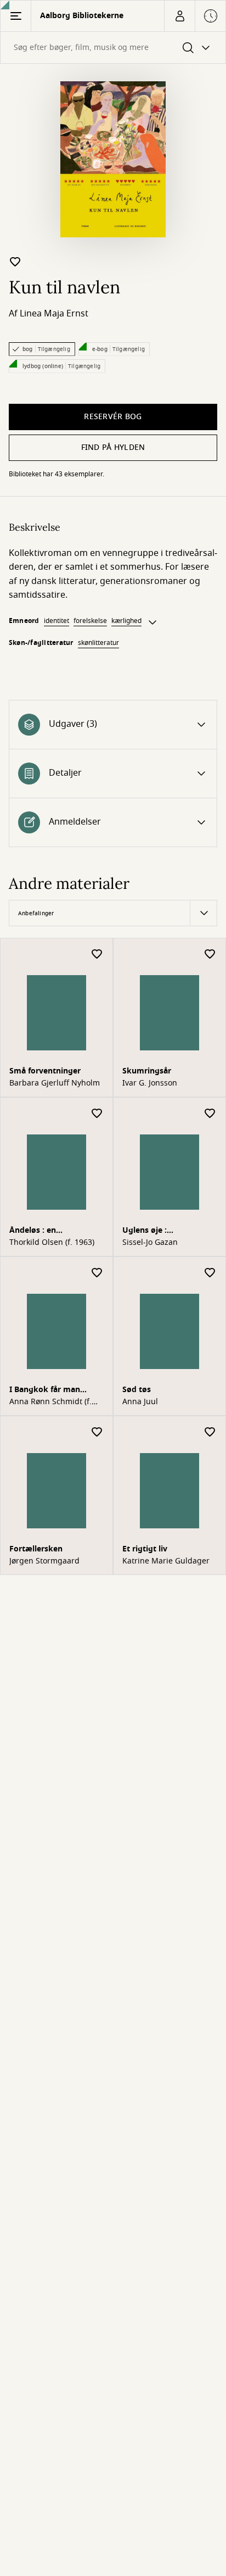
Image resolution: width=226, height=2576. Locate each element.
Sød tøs (137, 1390)
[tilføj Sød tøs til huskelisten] (210, 1273)
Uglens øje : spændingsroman (156, 1231)
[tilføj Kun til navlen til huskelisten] (15, 262)
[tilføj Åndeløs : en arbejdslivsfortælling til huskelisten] (97, 1114)
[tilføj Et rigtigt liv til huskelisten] (210, 1432)
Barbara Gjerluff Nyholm (55, 1083)
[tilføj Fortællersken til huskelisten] (97, 1432)
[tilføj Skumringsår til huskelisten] (210, 955)
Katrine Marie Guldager (166, 1561)
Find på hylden (113, 447)
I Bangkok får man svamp (45, 1391)
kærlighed (126, 621)
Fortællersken (36, 1549)
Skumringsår (147, 1071)
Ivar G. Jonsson (150, 1083)
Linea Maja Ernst (54, 314)
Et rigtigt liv (145, 1549)
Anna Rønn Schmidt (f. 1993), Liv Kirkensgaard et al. (52, 1402)
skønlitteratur (98, 643)
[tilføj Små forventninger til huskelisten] (97, 955)
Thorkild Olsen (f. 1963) (52, 1243)
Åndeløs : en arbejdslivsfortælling (49, 1231)
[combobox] (113, 48)
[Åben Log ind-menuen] (179, 16)
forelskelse (90, 621)
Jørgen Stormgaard (44, 1561)
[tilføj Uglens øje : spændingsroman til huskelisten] (210, 1114)
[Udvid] (152, 622)
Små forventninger (45, 1071)
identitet (56, 621)
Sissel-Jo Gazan (150, 1243)
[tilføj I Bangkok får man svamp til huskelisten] (97, 1273)
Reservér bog (113, 417)
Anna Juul (140, 1402)
